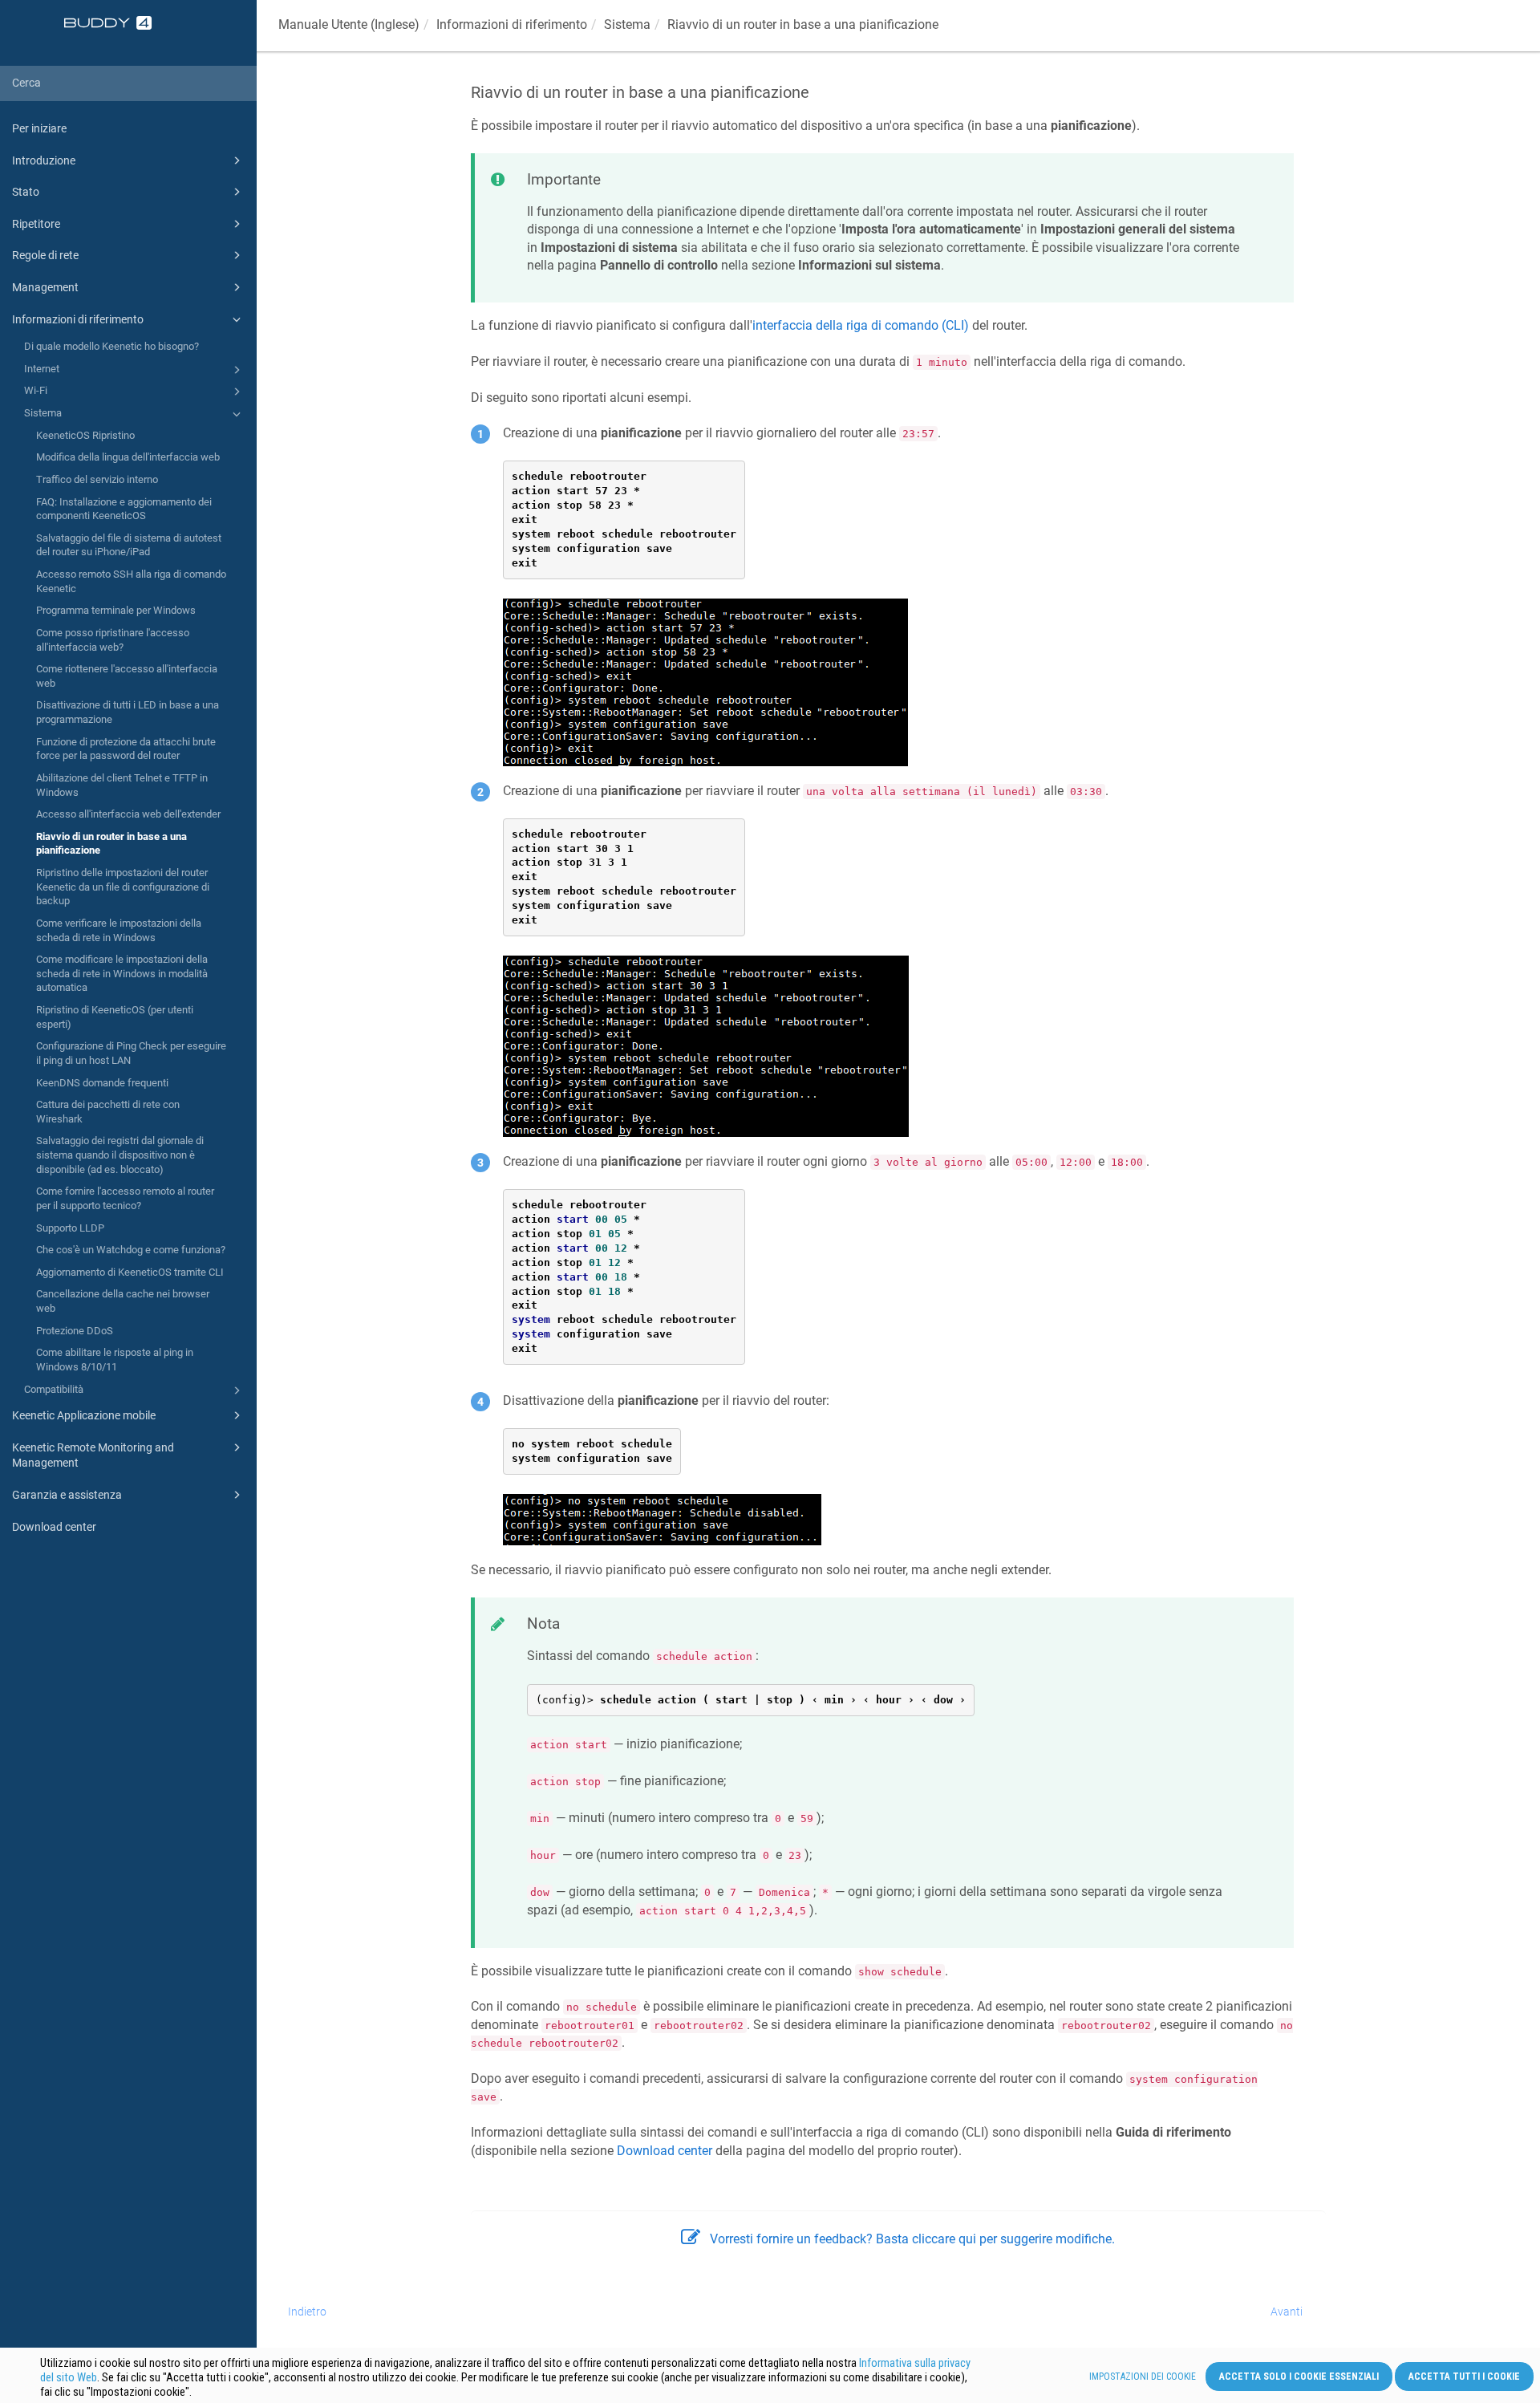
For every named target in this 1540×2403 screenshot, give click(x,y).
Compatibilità (54, 1389)
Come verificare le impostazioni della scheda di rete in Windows (119, 930)
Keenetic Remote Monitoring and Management (93, 1455)
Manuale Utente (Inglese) (349, 24)
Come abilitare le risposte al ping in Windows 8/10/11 (115, 1360)
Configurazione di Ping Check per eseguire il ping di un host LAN (131, 1053)
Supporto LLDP (70, 1228)
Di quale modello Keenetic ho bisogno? (111, 346)
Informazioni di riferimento (78, 319)
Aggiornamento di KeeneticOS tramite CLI (130, 1272)
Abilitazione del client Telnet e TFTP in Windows (122, 785)
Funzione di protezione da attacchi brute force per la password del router (126, 749)
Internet (42, 369)
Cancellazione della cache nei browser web (123, 1301)
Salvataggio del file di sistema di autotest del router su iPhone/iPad (129, 545)
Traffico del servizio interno (97, 479)
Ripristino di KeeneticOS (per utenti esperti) (115, 1017)
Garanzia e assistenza (67, 1495)
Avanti (1287, 2312)
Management (45, 287)
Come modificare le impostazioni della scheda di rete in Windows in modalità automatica (122, 973)
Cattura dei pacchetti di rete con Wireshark (108, 1112)
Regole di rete (45, 255)
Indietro (307, 2312)
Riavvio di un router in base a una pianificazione (111, 844)
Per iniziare (39, 128)
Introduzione (44, 160)
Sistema (43, 413)
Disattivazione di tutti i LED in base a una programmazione (128, 712)
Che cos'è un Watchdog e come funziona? (131, 1250)
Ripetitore (36, 224)
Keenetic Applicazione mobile (84, 1415)
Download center (54, 1527)
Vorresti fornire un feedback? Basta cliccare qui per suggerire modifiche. (912, 2239)
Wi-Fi (36, 390)
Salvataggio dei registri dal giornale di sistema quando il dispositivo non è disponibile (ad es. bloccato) (120, 1155)
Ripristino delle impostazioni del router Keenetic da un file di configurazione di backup (123, 887)
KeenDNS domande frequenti (102, 1083)
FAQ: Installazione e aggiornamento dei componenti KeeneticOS (124, 509)
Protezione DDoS (75, 1331)
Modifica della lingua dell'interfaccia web (128, 457)
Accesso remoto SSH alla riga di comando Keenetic (131, 581)
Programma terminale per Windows (116, 610)
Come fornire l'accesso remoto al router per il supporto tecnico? (125, 1198)
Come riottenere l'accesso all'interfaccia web (127, 676)
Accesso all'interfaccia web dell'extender (128, 814)
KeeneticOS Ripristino (85, 435)
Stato (26, 192)
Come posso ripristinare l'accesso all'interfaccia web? (113, 640)
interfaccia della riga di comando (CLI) (861, 325)
